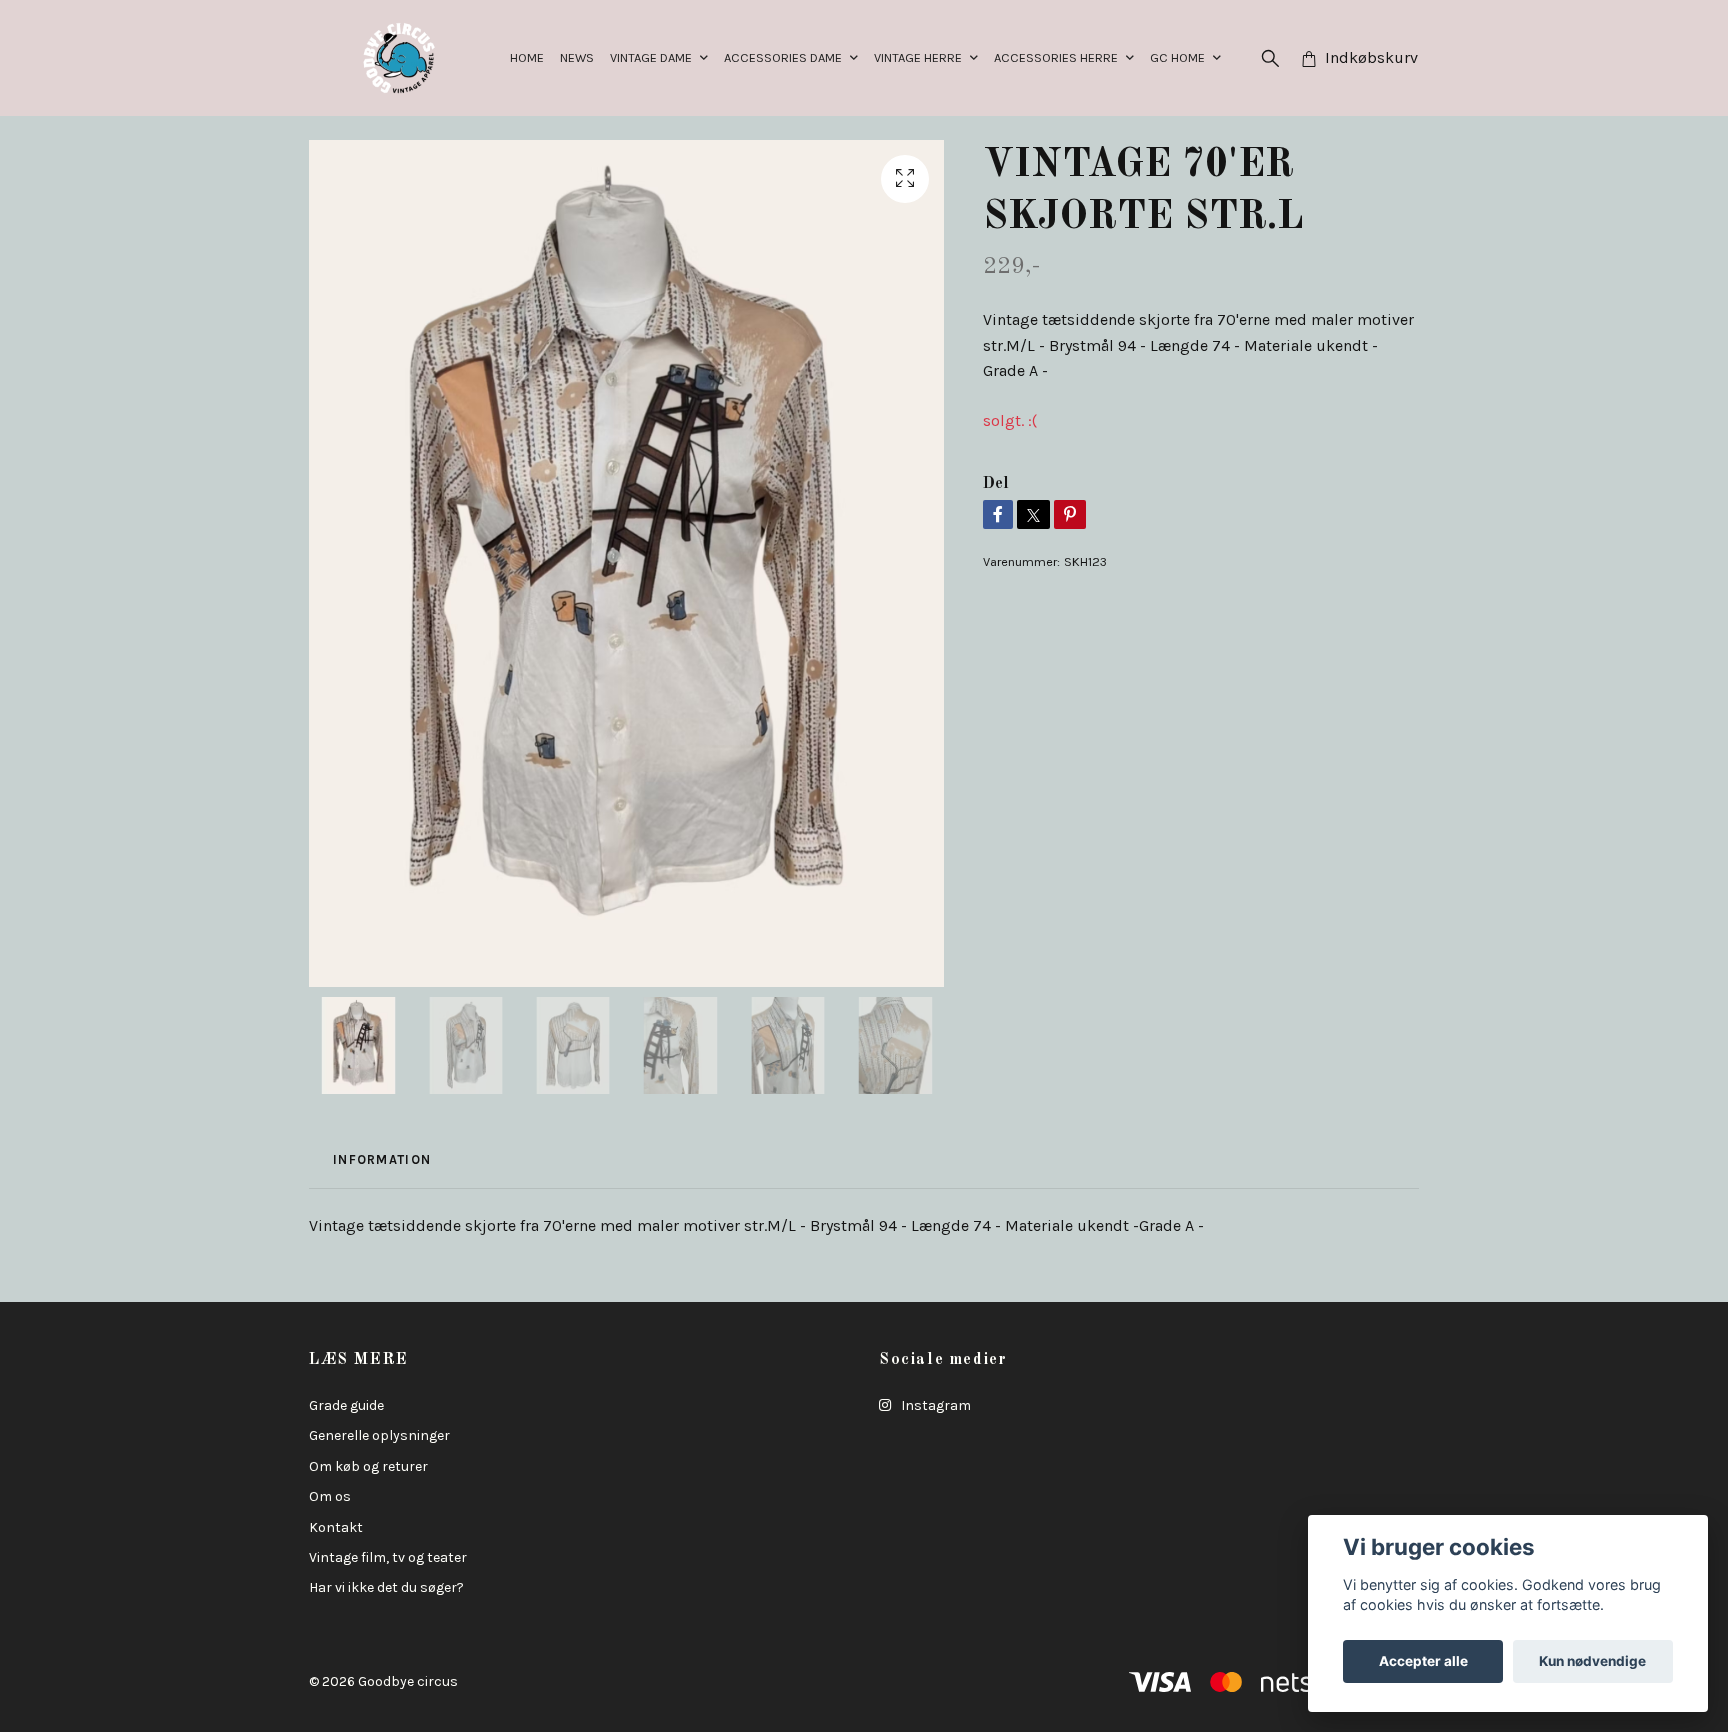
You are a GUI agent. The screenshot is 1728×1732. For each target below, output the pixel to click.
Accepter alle (1423, 1661)
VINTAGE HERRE (918, 57)
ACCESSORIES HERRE (1056, 57)
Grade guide (346, 1405)
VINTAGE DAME (651, 57)
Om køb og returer (368, 1466)
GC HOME (1177, 57)
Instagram (934, 1405)
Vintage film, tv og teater (388, 1557)
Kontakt (336, 1527)
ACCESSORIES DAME (783, 57)
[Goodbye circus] (399, 58)
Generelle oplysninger (379, 1435)
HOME (527, 57)
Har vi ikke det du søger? (386, 1587)
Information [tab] (382, 1159)
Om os (330, 1496)
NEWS (577, 57)
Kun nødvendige (1592, 1661)
